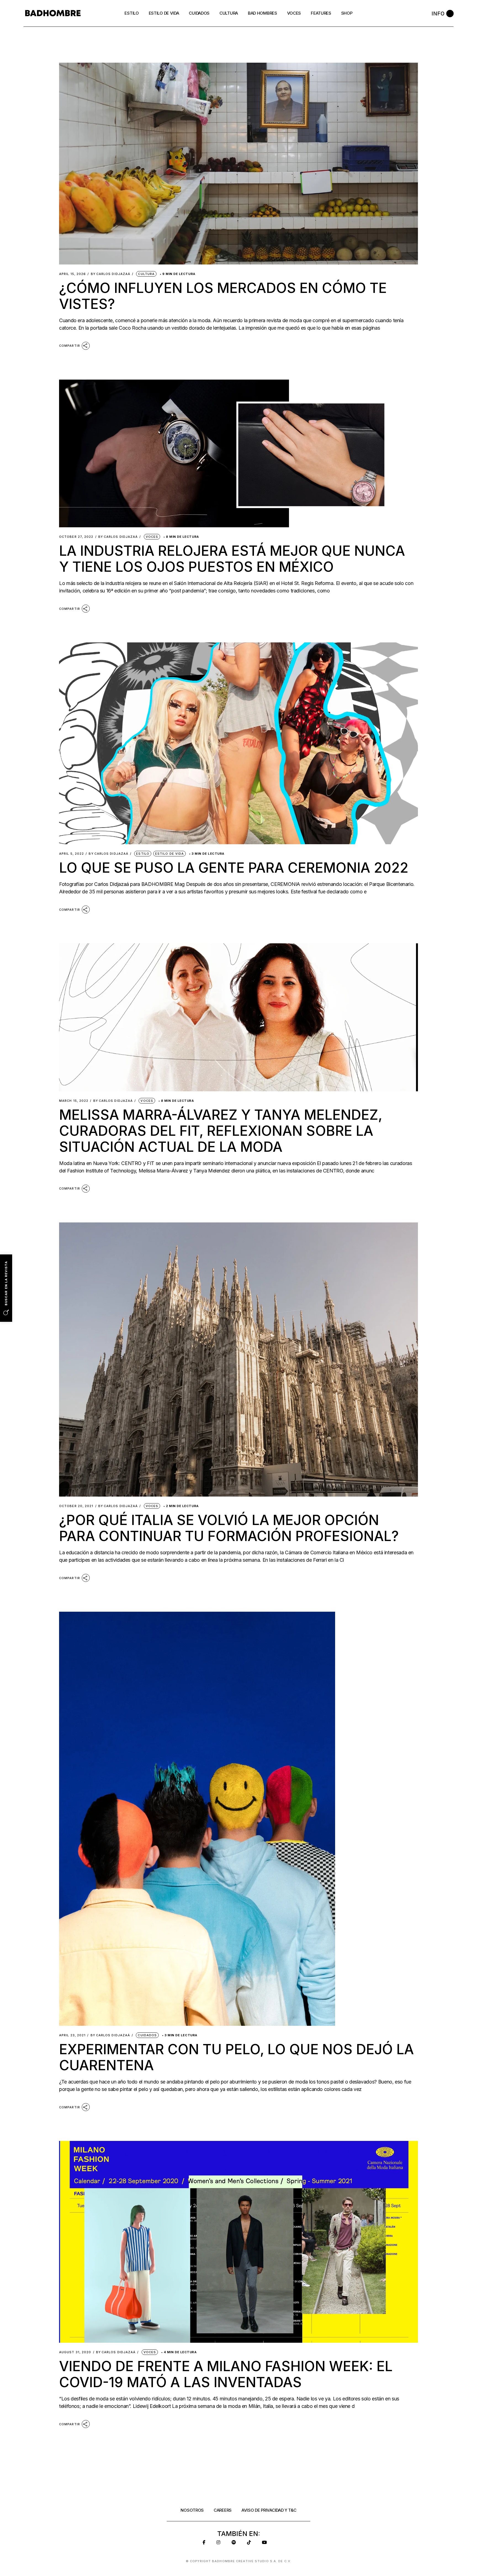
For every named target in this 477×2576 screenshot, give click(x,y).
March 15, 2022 (74, 1101)
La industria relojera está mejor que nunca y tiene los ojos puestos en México (232, 559)
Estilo (143, 854)
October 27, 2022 (76, 537)
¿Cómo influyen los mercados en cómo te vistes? (223, 296)
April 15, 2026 (72, 274)
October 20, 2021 (76, 1506)
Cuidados (147, 2035)
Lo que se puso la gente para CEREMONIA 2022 (234, 868)
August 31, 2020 (75, 2352)
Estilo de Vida (169, 854)
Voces (152, 537)
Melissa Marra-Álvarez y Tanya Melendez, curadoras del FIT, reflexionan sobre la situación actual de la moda (221, 1131)
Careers (223, 2510)
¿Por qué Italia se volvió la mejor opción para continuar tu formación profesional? (229, 1528)
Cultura (146, 274)
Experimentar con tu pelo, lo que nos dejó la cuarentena (236, 2057)
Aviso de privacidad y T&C (269, 2510)
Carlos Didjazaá (111, 274)
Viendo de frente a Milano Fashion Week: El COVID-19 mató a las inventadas (226, 2374)
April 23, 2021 (72, 2035)
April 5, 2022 (71, 854)
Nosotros (192, 2510)
